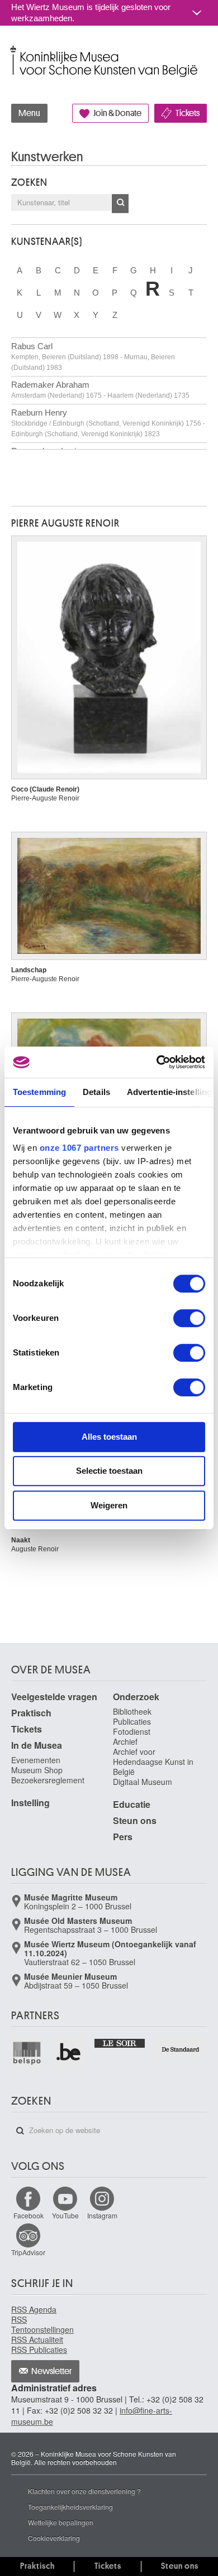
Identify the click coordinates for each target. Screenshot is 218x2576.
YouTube (65, 2215)
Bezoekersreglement (48, 1780)
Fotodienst (132, 1731)
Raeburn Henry (108, 423)
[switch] (189, 1318)
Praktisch (31, 1713)
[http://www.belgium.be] (69, 2053)
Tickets (188, 113)
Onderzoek (136, 1697)
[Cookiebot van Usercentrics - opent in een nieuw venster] (157, 1062)
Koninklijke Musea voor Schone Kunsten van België (14, 49)
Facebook (29, 2215)
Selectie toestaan (109, 1471)
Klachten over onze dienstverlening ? (84, 2491)
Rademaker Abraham (100, 390)
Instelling (30, 1803)
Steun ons (135, 1820)
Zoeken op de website (20, 2131)
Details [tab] (96, 1092)
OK (120, 204)
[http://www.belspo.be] (27, 2053)
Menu (29, 113)
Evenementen (36, 1760)
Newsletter (52, 2371)
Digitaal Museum (143, 1782)
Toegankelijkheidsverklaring (70, 2507)
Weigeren (109, 1505)
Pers (123, 1837)
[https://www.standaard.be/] (181, 2049)
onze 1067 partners (79, 1148)
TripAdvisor (28, 2252)
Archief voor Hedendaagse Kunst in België (153, 1762)
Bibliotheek (132, 1711)
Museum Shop (37, 1770)
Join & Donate (117, 113)
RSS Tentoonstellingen (42, 2324)
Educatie (132, 1804)
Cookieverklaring (54, 2538)
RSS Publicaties (39, 2350)
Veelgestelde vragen (54, 1697)
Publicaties (132, 1721)
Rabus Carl (93, 356)
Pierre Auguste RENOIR (65, 523)
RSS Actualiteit (37, 2339)
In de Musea (37, 1745)
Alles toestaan (109, 1437)
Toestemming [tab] (39, 1092)
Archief (125, 1742)
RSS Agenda (34, 2309)
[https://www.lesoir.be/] (120, 2042)
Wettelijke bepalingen (61, 2522)
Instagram (102, 2215)
